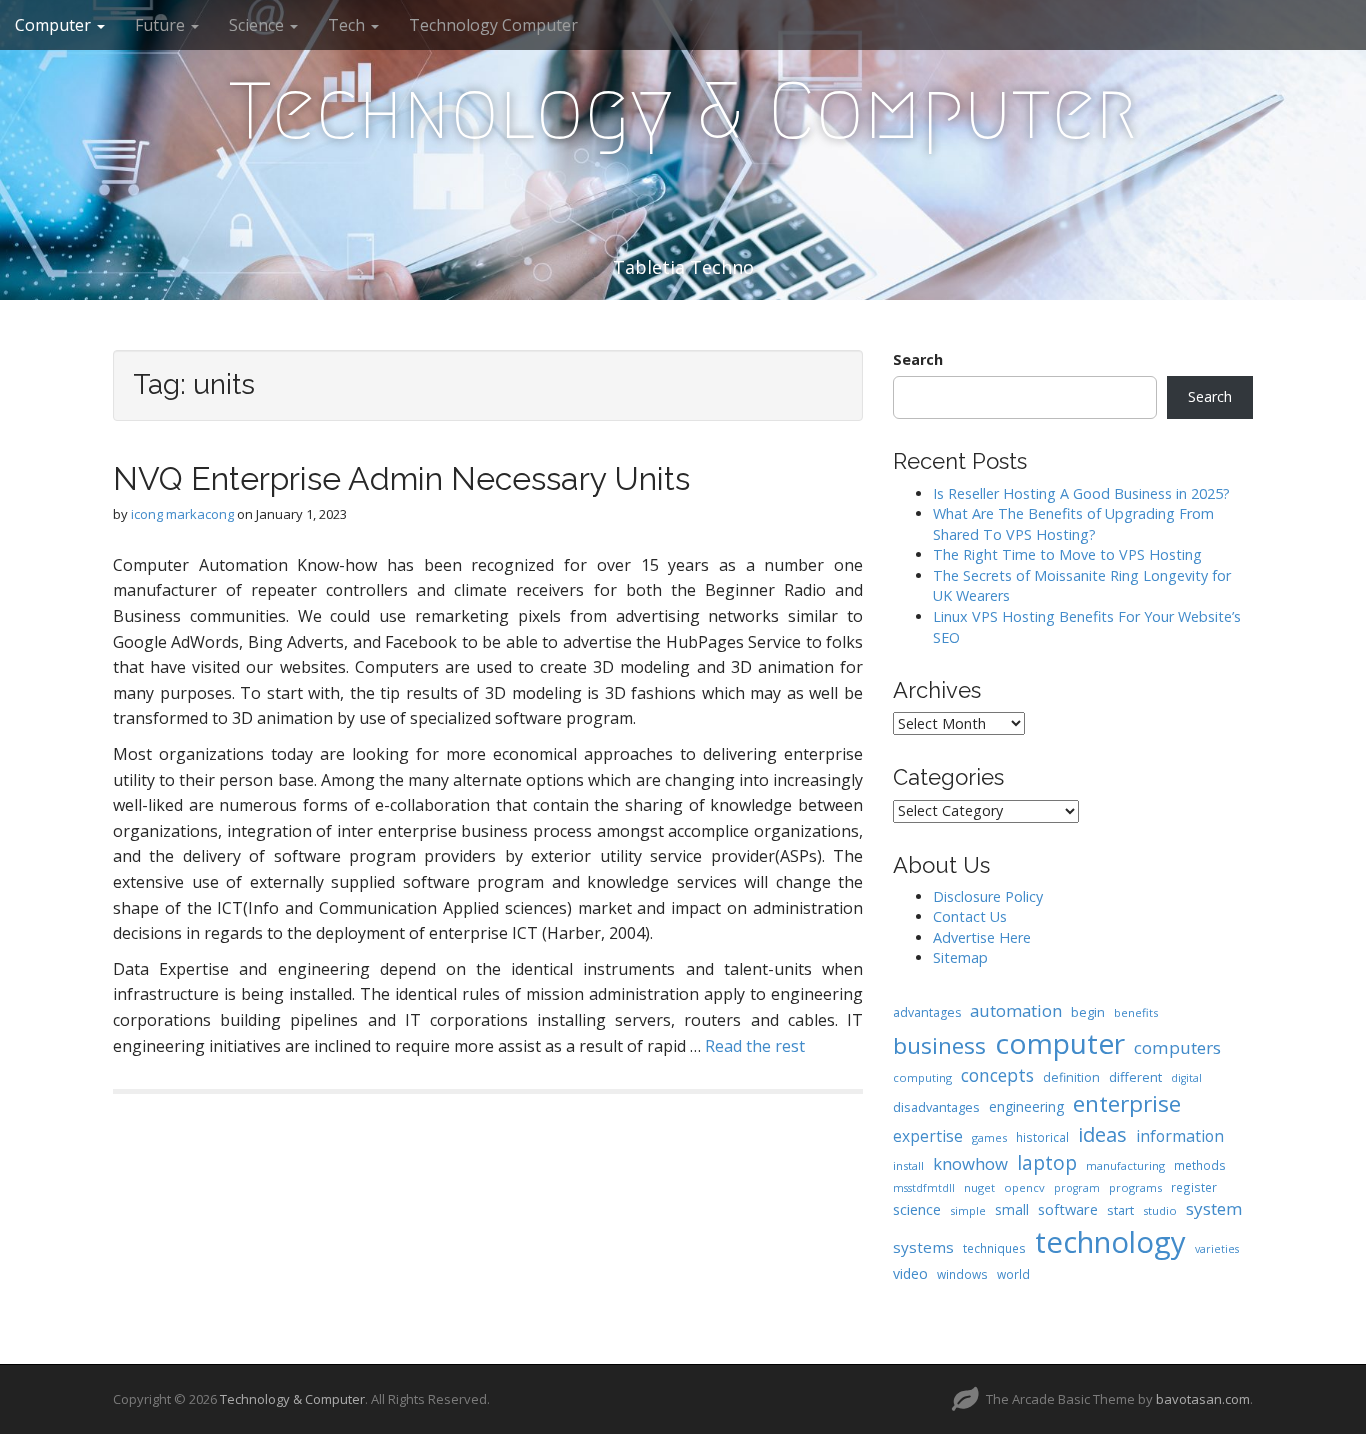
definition (1071, 1077)
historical (1042, 1137)
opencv (1024, 1187)
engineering (1026, 1106)
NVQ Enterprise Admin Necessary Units (401, 478)
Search (918, 359)
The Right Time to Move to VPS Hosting (1067, 554)
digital (1186, 1078)
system (1214, 1208)
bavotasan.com (1203, 1399)
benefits (1136, 1012)
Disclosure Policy (988, 896)
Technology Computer (493, 25)
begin (1088, 1012)
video (910, 1273)
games (989, 1137)
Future (162, 25)
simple (968, 1210)
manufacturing (1125, 1165)
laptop (1047, 1162)
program (1077, 1188)
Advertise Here (982, 937)
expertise (928, 1136)
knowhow (970, 1163)
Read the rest (755, 1046)
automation (1016, 1010)
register (1194, 1187)
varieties (1217, 1249)
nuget (979, 1187)
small (1012, 1209)
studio (1160, 1210)
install (908, 1165)
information (1180, 1136)
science (917, 1209)
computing (922, 1077)
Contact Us (970, 916)
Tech (348, 25)
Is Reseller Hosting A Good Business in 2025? (1081, 493)
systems (923, 1247)
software (1068, 1209)
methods (1200, 1165)
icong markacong (182, 514)
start (1120, 1210)
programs (1135, 1187)
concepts (997, 1075)
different (1135, 1077)
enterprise (1127, 1103)
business (939, 1045)
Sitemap (960, 957)
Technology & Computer (683, 111)
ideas (1102, 1134)
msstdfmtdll (924, 1188)
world (1013, 1274)
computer (1060, 1043)
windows (962, 1274)
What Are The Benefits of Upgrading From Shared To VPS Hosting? (1073, 524)
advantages (927, 1012)
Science (258, 25)
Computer (55, 25)
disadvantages (936, 1107)
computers (1177, 1047)
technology (1110, 1242)
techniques (994, 1248)
